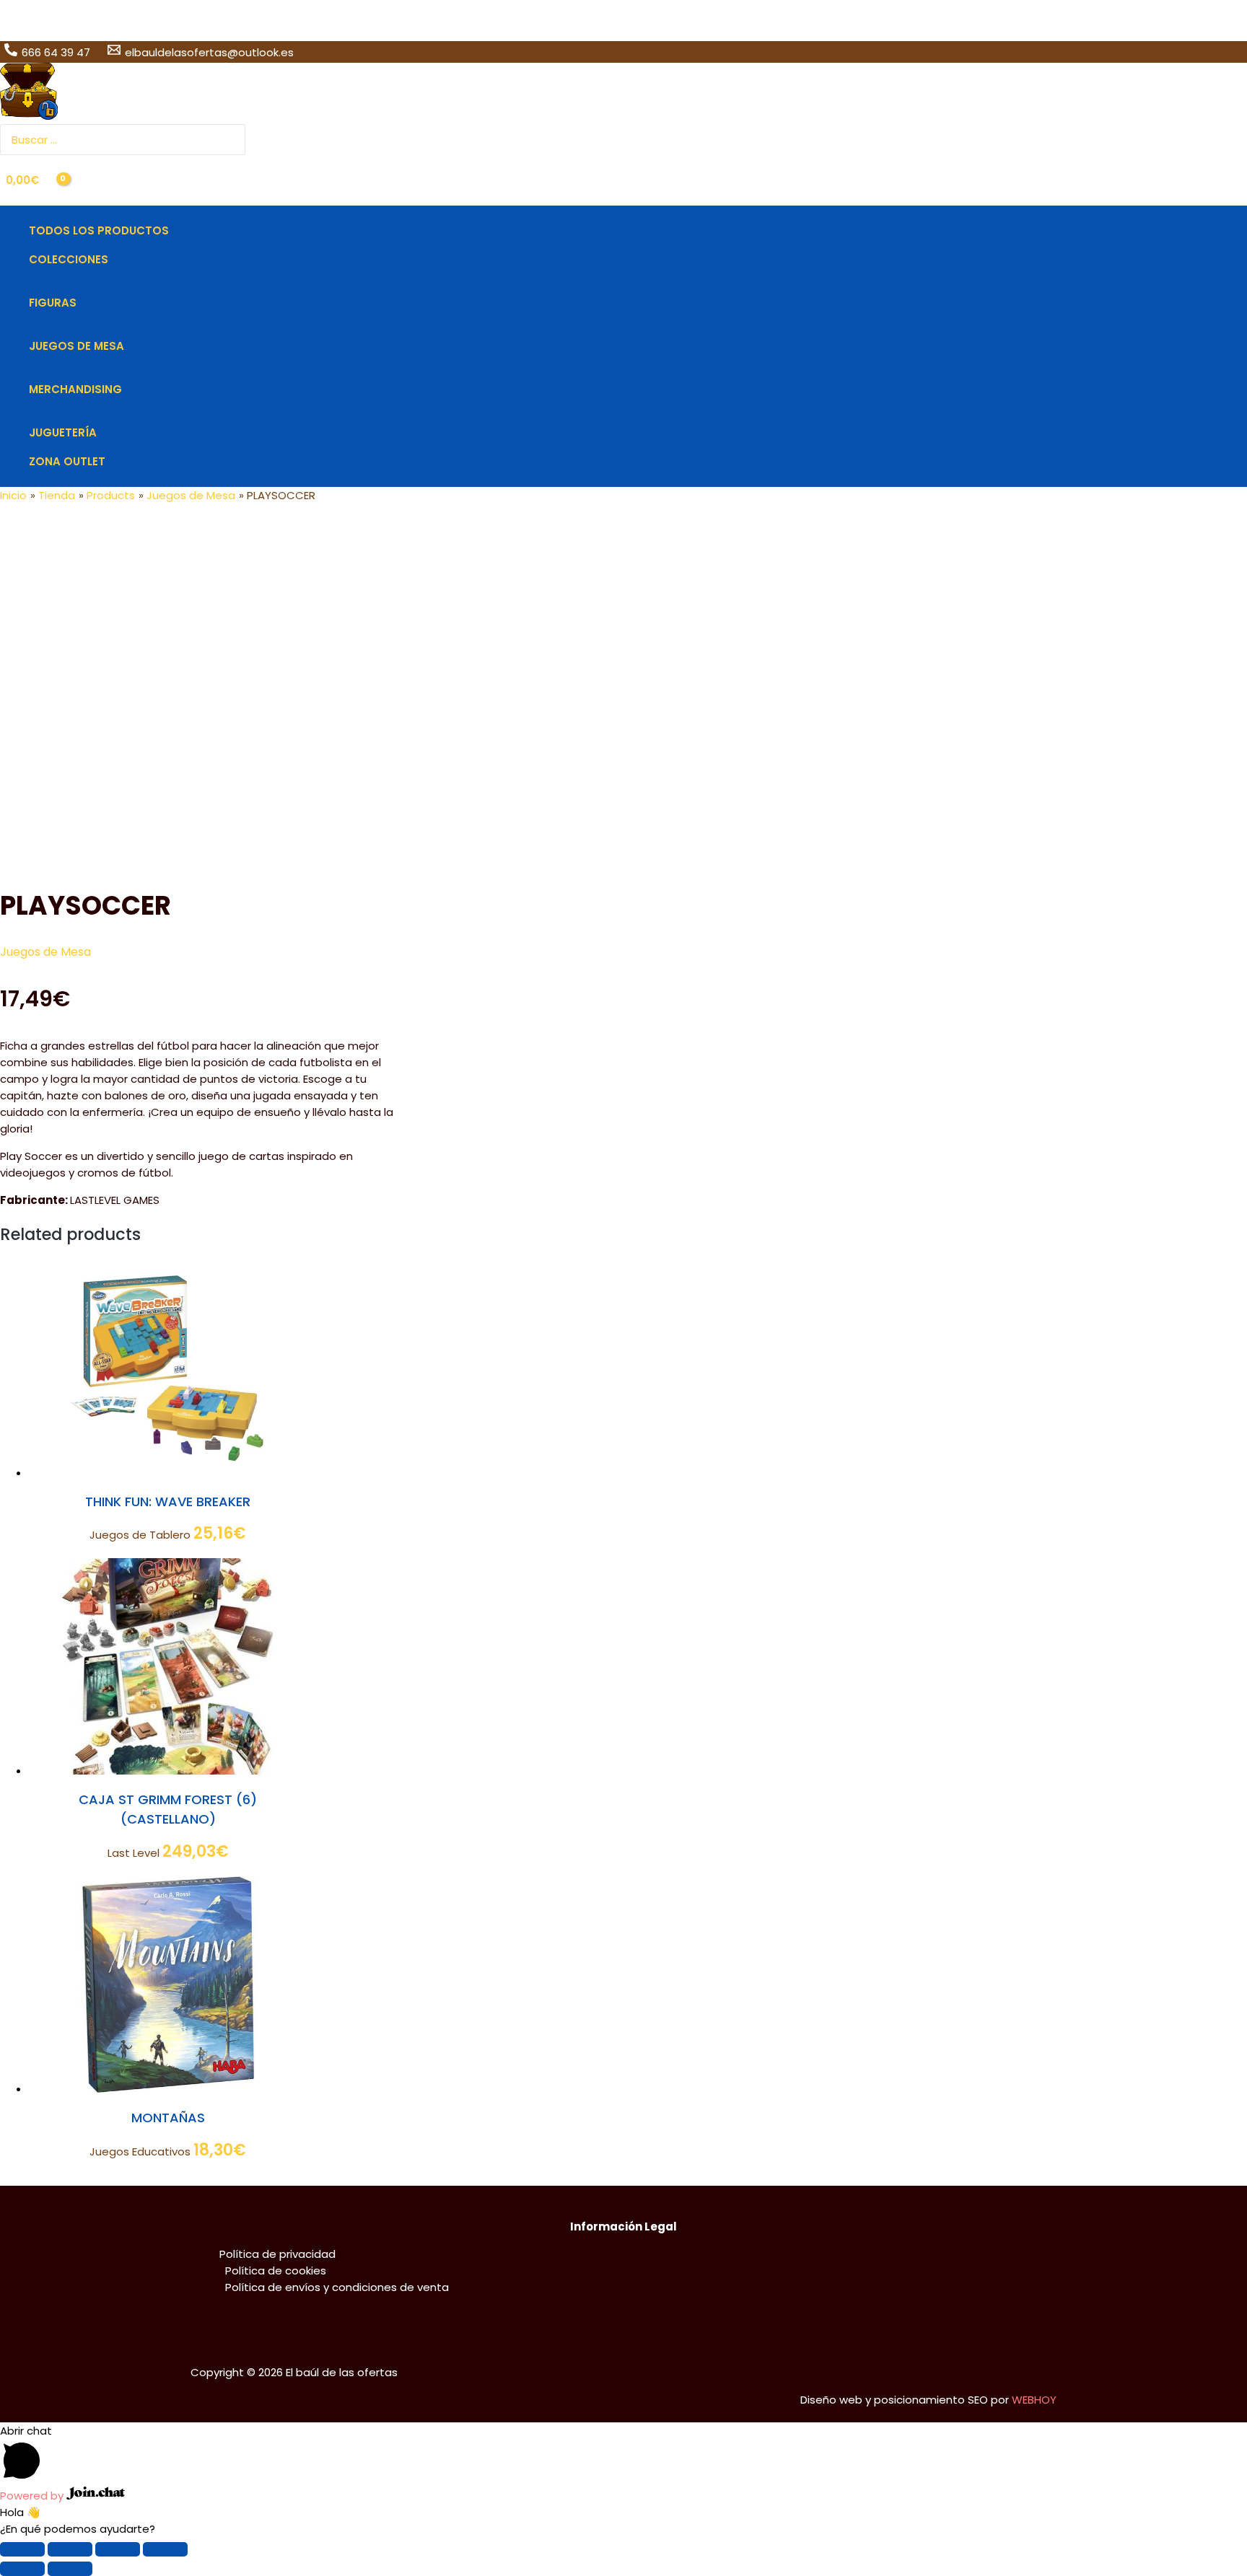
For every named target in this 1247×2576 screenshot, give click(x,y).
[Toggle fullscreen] (118, 2549)
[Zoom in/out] (165, 2549)
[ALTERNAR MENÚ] (99, 281)
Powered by (33, 2496)
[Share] (70, 2549)
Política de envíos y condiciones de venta (337, 2287)
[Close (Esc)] (22, 2549)
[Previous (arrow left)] (22, 2569)
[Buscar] (236, 140)
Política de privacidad (277, 2254)
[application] (114, 260)
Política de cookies (276, 2271)
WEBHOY (1034, 2400)
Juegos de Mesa (45, 952)
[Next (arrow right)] (70, 2569)
